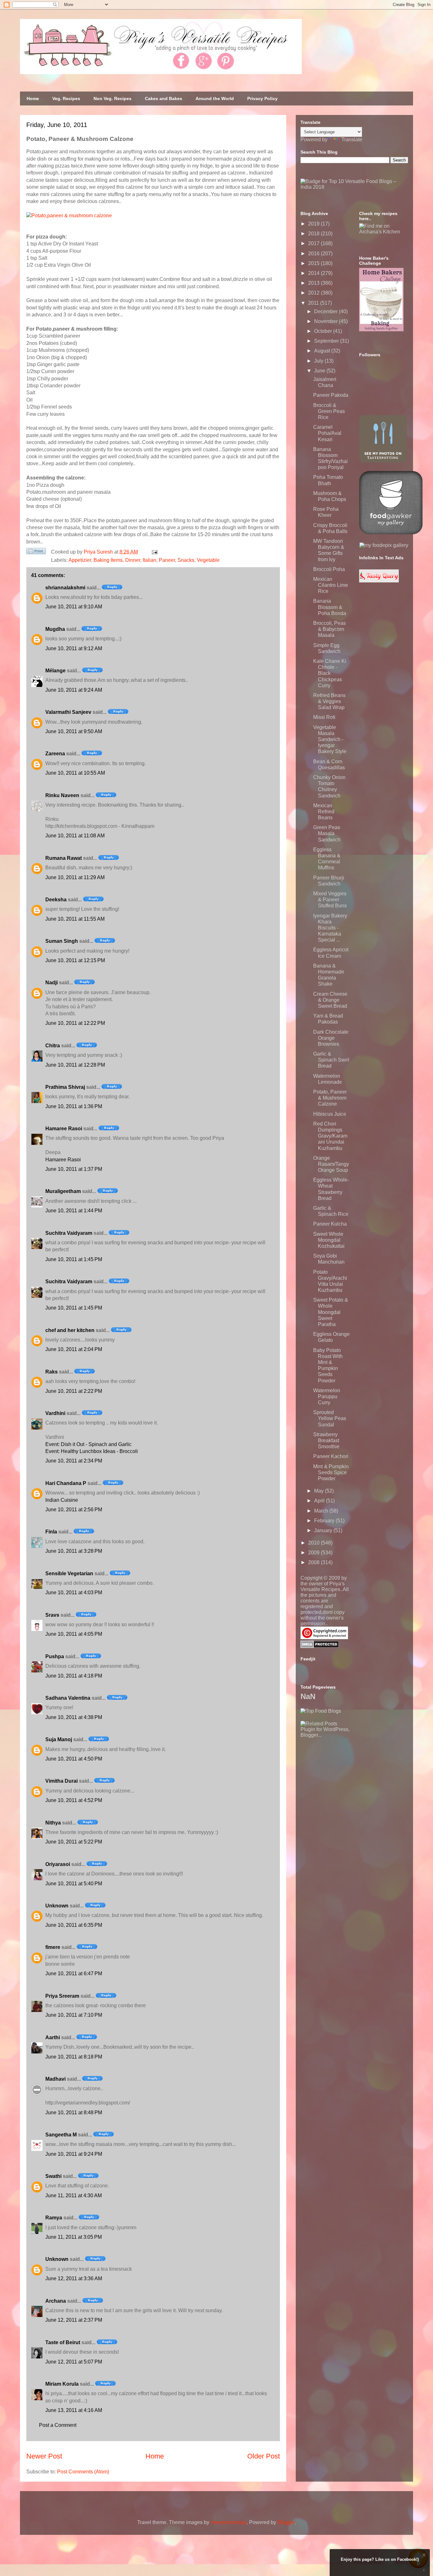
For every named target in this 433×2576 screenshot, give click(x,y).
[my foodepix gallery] (384, 545)
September (327, 341)
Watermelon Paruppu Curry (327, 1396)
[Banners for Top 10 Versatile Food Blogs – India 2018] (354, 187)
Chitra (53, 1046)
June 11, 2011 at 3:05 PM (74, 2237)
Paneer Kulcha (330, 1224)
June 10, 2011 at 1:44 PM (74, 1211)
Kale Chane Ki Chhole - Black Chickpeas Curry (330, 673)
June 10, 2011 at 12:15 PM (75, 960)
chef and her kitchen (70, 1330)
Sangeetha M (61, 2135)
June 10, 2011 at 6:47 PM (74, 1973)
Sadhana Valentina (68, 1698)
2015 (314, 263)
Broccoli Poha (329, 569)
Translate (352, 140)
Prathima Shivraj (65, 1087)
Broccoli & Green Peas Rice (329, 411)
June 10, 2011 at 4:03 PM (74, 1593)
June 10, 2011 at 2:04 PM (74, 1349)
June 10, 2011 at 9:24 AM (74, 690)
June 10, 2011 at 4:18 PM (74, 1676)
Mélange (55, 671)
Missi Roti (324, 717)
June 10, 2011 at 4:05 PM (74, 1634)
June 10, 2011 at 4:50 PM (74, 1759)
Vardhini (55, 1413)
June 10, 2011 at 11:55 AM (75, 919)
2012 (314, 293)
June (320, 371)
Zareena (55, 754)
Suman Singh (62, 941)
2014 (314, 273)
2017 (314, 243)
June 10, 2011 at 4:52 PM (74, 1800)
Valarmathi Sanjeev (68, 712)
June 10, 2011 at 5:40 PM (74, 1884)
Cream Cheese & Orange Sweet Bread (330, 1000)
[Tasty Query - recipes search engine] (379, 581)
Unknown (57, 1906)
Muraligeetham (63, 1191)
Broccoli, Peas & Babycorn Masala (330, 629)
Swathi (53, 2176)
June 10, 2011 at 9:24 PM (74, 2154)
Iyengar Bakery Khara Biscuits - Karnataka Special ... (330, 928)
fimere (53, 1947)
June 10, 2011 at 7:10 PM (74, 2015)
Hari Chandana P (66, 1483)
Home (33, 98)
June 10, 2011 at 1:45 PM (74, 1259)
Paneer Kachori (331, 1456)
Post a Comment (58, 2425)
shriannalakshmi (65, 588)
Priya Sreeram (62, 1996)
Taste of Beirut (63, 2342)
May (320, 1491)
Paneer (167, 560)
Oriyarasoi (58, 1864)
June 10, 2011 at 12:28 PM (75, 1065)
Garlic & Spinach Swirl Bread (331, 1060)
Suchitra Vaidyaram (69, 1233)
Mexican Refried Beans (324, 812)
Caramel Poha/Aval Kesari (327, 433)
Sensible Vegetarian (69, 1574)
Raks (52, 1372)
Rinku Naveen (62, 795)
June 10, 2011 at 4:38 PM (74, 1717)
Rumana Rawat (64, 858)
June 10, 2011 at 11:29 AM (75, 877)
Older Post (264, 2456)
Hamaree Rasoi (64, 1129)
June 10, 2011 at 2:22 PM (74, 1391)
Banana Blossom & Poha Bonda (330, 607)
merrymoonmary (229, 2522)
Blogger (286, 2522)
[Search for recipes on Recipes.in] (321, 1711)
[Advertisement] (348, 1778)
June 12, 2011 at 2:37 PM (74, 2320)
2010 (314, 1543)
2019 (314, 224)
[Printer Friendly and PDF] (36, 552)
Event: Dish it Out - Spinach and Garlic (88, 1444)
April (320, 1501)
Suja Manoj (59, 1739)
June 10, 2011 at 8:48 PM (74, 2113)
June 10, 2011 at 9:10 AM (74, 607)
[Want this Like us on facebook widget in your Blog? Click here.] (424, 2570)
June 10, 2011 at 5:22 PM (74, 1842)
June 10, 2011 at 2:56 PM (74, 1510)
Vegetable (208, 560)
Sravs (52, 1615)
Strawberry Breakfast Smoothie (326, 1440)
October (324, 331)
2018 (314, 234)
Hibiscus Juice (330, 1114)
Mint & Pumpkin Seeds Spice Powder (331, 1472)
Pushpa (55, 1656)
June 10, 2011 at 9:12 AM (74, 648)
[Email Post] (153, 552)
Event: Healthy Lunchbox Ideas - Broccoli (92, 1451)
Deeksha (56, 900)
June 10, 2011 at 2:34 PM (74, 1461)
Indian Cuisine (62, 1500)
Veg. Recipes (66, 98)
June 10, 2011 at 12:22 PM (75, 1023)
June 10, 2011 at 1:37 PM (74, 1169)
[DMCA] (320, 1646)
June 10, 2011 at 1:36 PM (74, 1106)
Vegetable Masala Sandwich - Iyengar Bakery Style (330, 739)
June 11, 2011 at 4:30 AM (74, 2195)
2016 (314, 254)
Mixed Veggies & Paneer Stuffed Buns (330, 900)
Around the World (215, 98)
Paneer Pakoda (331, 395)
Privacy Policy (262, 98)
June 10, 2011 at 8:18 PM (74, 2057)
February (325, 1521)
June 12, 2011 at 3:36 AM (74, 2278)
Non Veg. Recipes (113, 98)
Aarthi (53, 2037)
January (324, 1530)
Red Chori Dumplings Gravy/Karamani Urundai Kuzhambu (330, 1136)
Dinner (133, 560)
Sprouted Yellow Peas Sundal (330, 1418)
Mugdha (55, 629)
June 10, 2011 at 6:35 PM (74, 1925)
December (326, 311)
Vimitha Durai (61, 1781)
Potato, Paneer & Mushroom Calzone (330, 1098)
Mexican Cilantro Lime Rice (331, 585)
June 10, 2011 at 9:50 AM (74, 731)
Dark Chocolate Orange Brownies (331, 1038)
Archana (56, 2301)
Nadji (52, 983)
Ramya (54, 2218)
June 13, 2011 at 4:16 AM (74, 2410)
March (322, 1511)
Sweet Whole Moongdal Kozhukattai (329, 1240)
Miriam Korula (62, 2384)
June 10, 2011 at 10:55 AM (75, 773)
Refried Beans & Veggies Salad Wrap (329, 701)
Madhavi (55, 2079)
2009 (314, 1553)
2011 (314, 303)
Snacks (186, 560)
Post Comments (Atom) (83, 2472)
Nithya (53, 1823)
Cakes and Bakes (164, 98)
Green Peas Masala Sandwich (327, 833)
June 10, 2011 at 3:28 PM (74, 1551)
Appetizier (80, 560)
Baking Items (108, 560)
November (326, 321)
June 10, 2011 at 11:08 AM (75, 836)
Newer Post (44, 2456)
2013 (314, 283)
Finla (51, 1532)
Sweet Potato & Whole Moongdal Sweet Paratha (331, 1312)
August (323, 351)
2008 (314, 1562)
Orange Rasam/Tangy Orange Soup (331, 1164)
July (319, 361)
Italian (149, 560)
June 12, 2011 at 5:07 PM (74, 2362)
